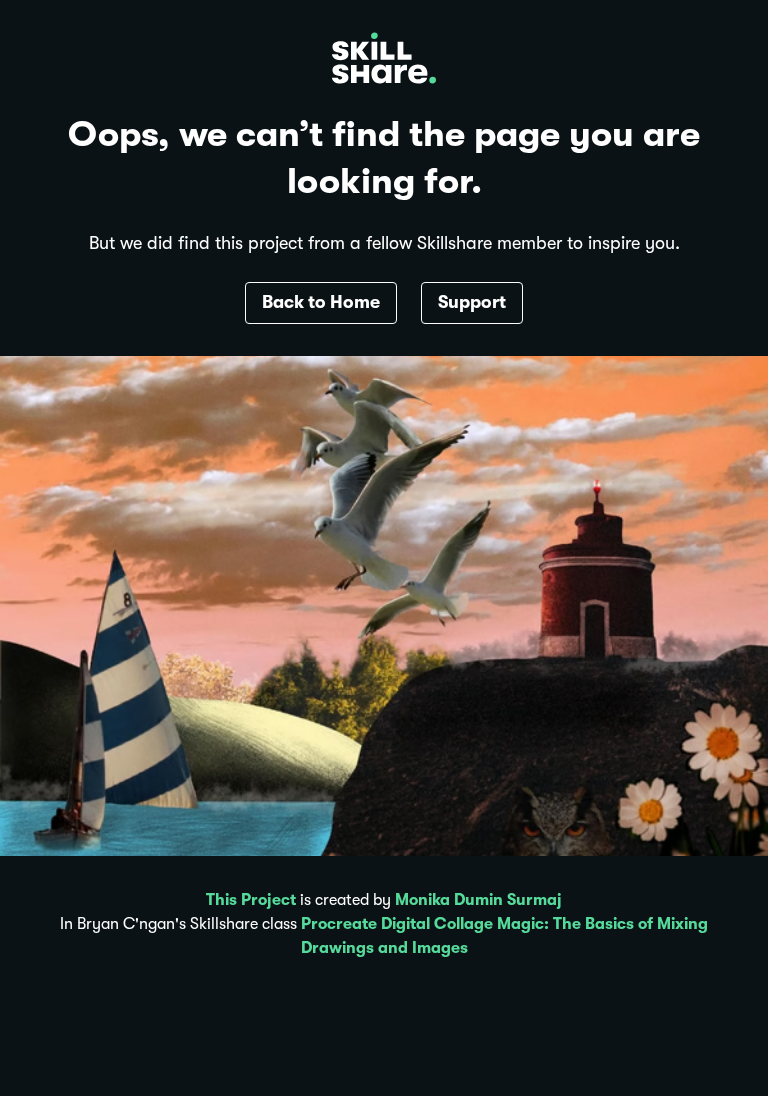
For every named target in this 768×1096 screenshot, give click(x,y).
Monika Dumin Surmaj (478, 900)
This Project (251, 900)
